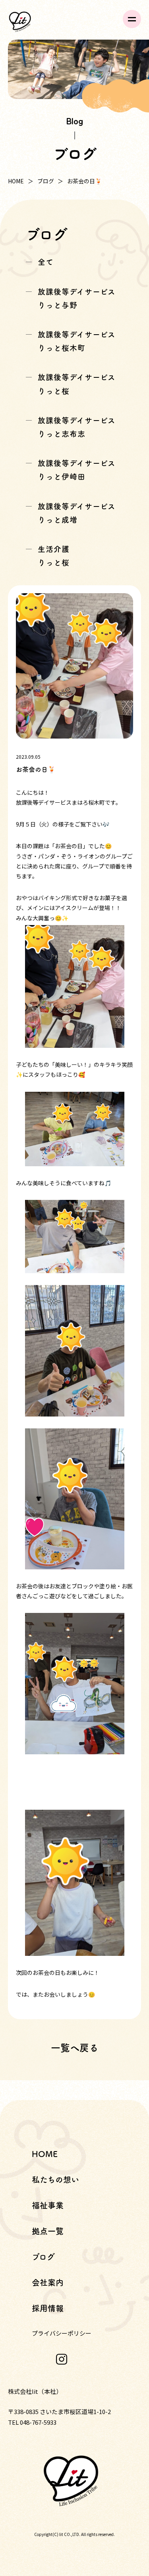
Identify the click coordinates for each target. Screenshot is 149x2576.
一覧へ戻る (75, 2048)
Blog (74, 121)
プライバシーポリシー (62, 2333)
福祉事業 (48, 2205)
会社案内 (48, 2283)
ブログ (46, 181)
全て (46, 262)
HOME (16, 181)
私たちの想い (55, 2180)
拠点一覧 (48, 2231)
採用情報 (48, 2308)
